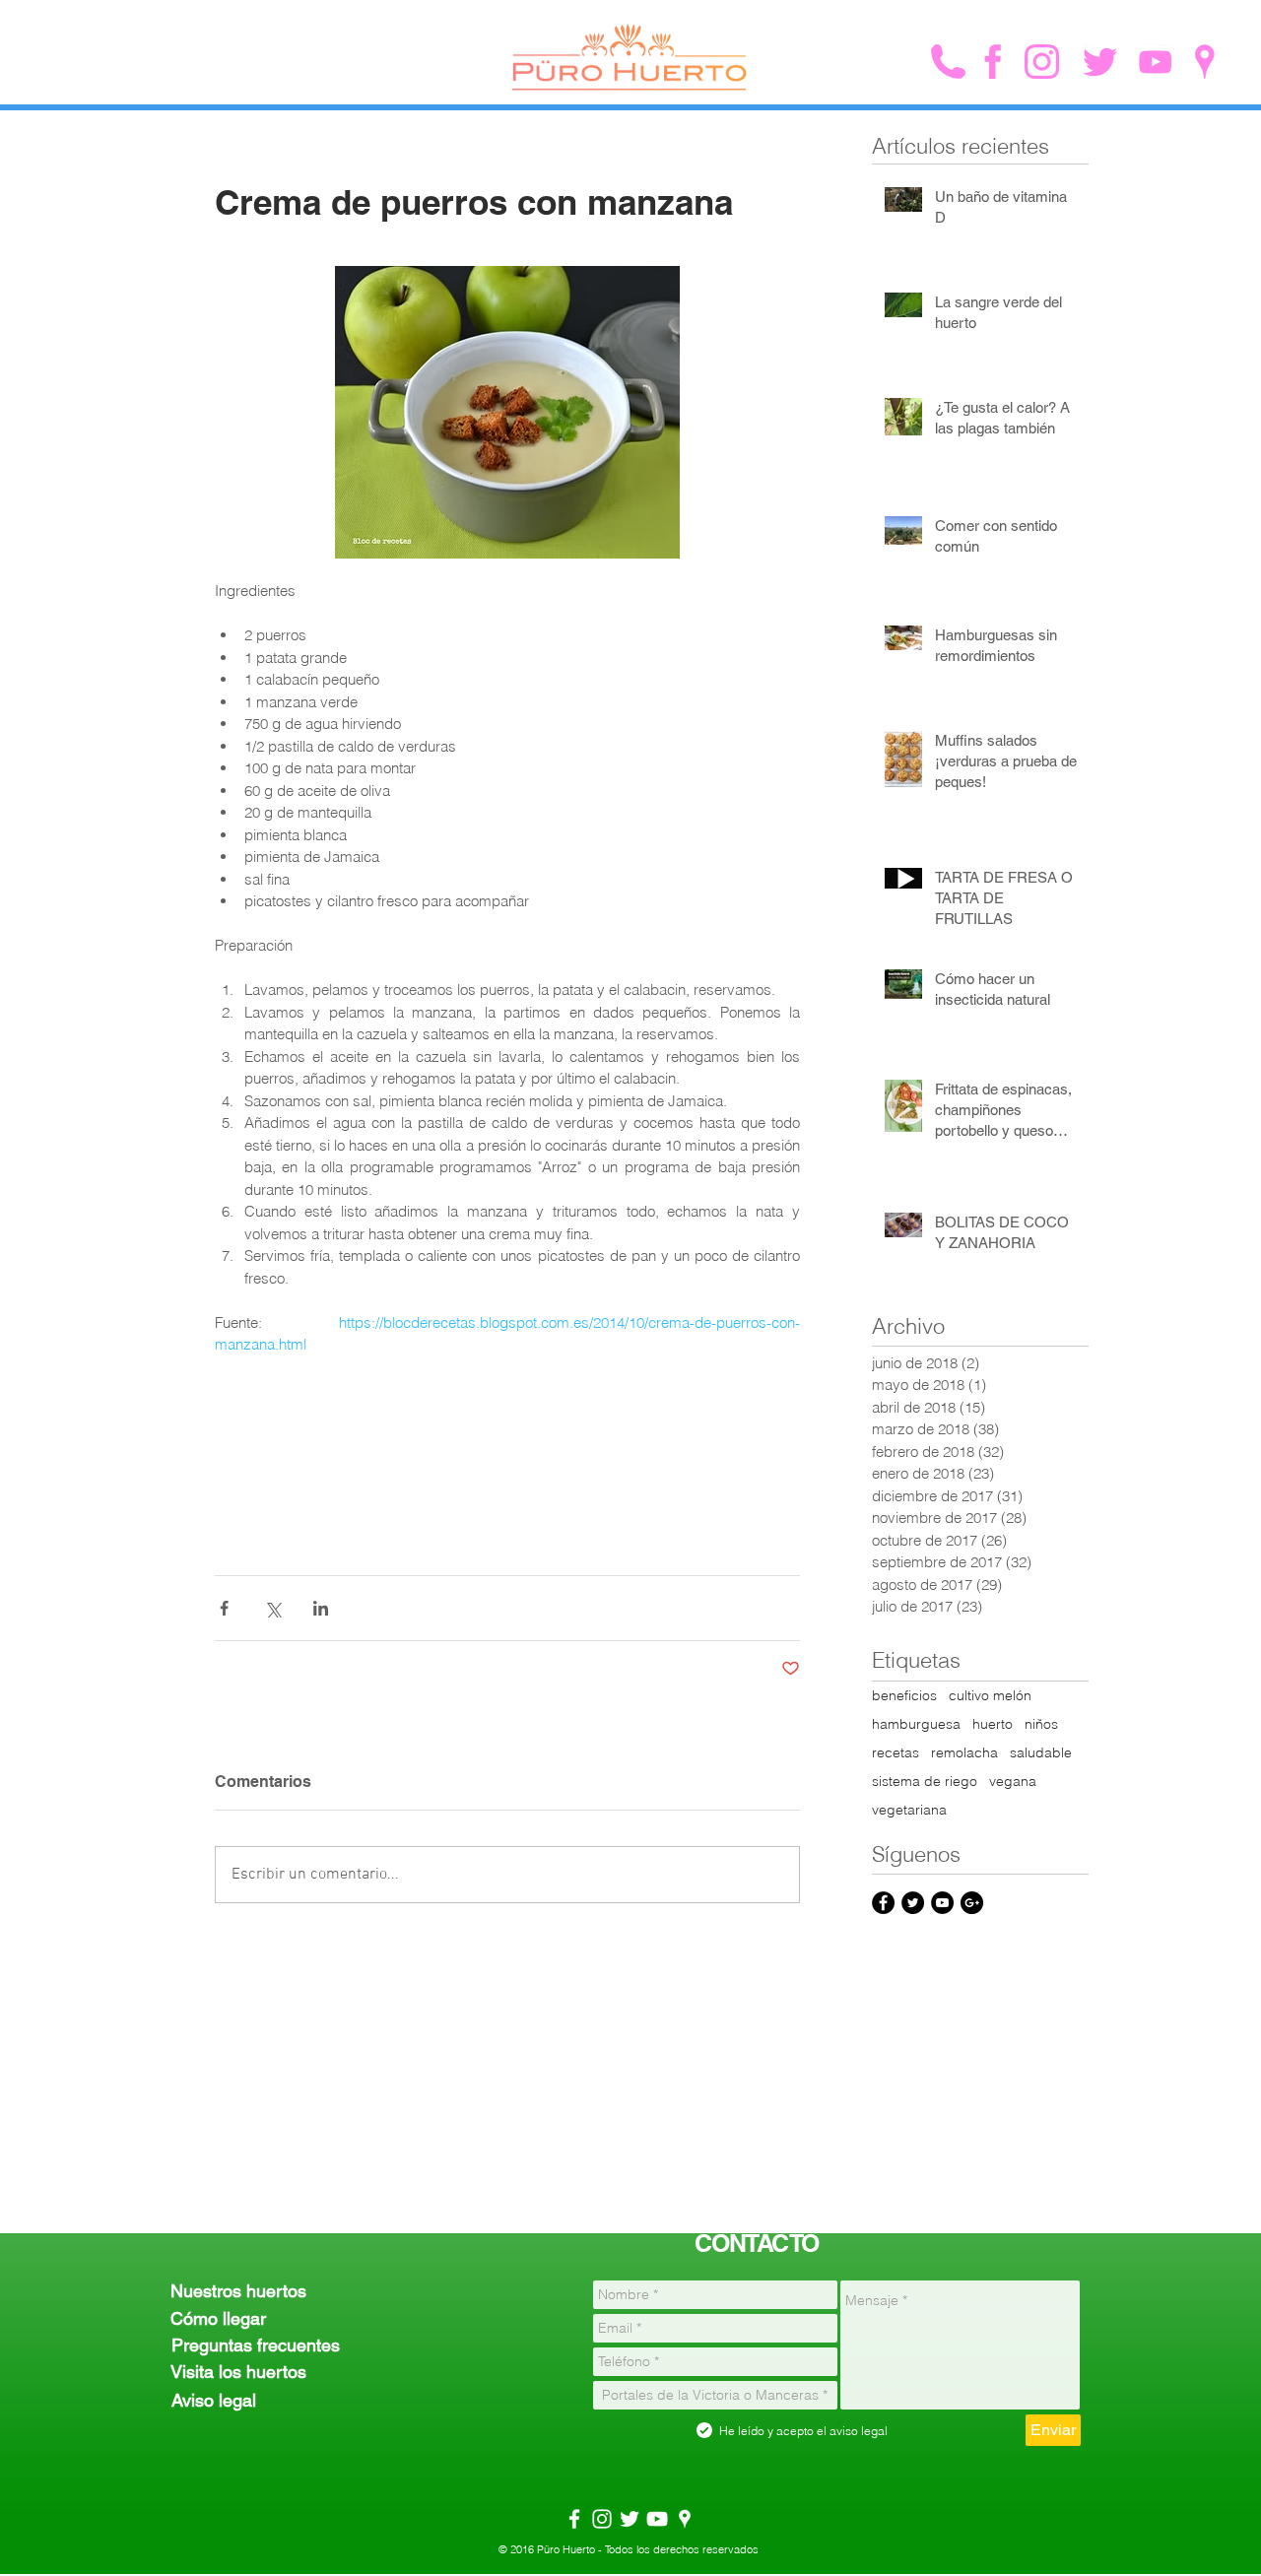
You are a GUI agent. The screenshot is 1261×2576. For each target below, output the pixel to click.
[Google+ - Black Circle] (972, 1903)
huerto (993, 1724)
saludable (1041, 1753)
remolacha (964, 1753)
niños (1041, 1724)
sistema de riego (925, 1782)
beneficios (904, 1696)
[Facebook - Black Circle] (883, 1903)
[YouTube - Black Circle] (942, 1903)
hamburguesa (916, 1724)
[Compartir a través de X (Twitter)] (272, 1608)
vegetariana (909, 1810)
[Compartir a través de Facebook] (224, 1608)
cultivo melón (990, 1696)
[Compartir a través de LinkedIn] (321, 1608)
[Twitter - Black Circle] (913, 1903)
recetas (896, 1753)
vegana (1013, 1782)
